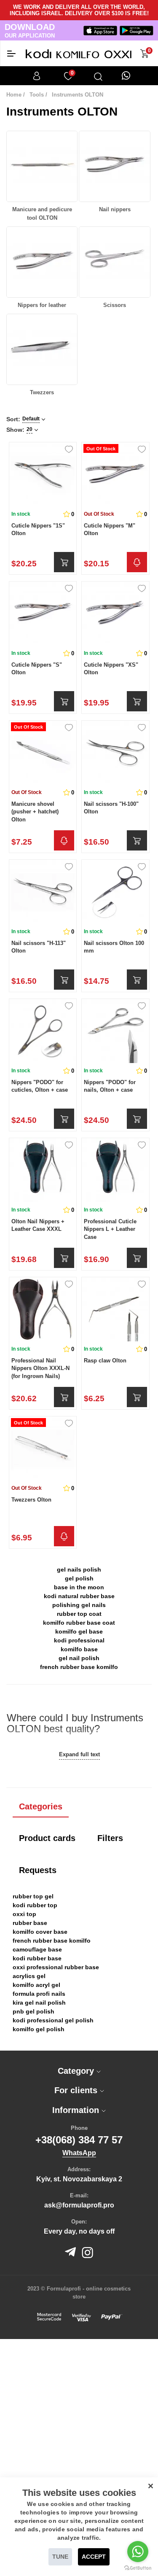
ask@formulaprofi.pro (79, 2205)
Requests (38, 1870)
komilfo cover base (40, 1932)
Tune (60, 2557)
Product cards (47, 1838)
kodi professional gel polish (53, 2020)
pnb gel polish (33, 2011)
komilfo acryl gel (36, 1985)
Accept (94, 2557)
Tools (37, 95)
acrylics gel (29, 1976)
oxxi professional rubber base (56, 1967)
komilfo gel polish (39, 2029)
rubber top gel (33, 1896)
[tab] (79, 2071)
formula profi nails (39, 1994)
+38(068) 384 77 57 (79, 2140)
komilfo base (79, 1649)
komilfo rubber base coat (79, 1623)
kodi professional (79, 1640)
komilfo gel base (79, 1631)
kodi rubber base (37, 1958)
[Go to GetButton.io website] (138, 2568)
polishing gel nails (79, 1605)
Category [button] (77, 2071)
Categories (41, 1806)
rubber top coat (79, 1614)
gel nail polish (79, 1658)
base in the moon (79, 1587)
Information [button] (77, 2110)
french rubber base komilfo (79, 1667)
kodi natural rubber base (79, 1596)
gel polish (79, 1578)
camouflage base (37, 1949)
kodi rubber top (35, 1905)
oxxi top (24, 1914)
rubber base (30, 1923)
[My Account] (37, 76)
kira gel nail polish (39, 2003)
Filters (110, 1838)
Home (14, 95)
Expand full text (79, 1754)
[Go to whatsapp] (138, 2552)
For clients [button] (77, 2090)
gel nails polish (79, 1569)
